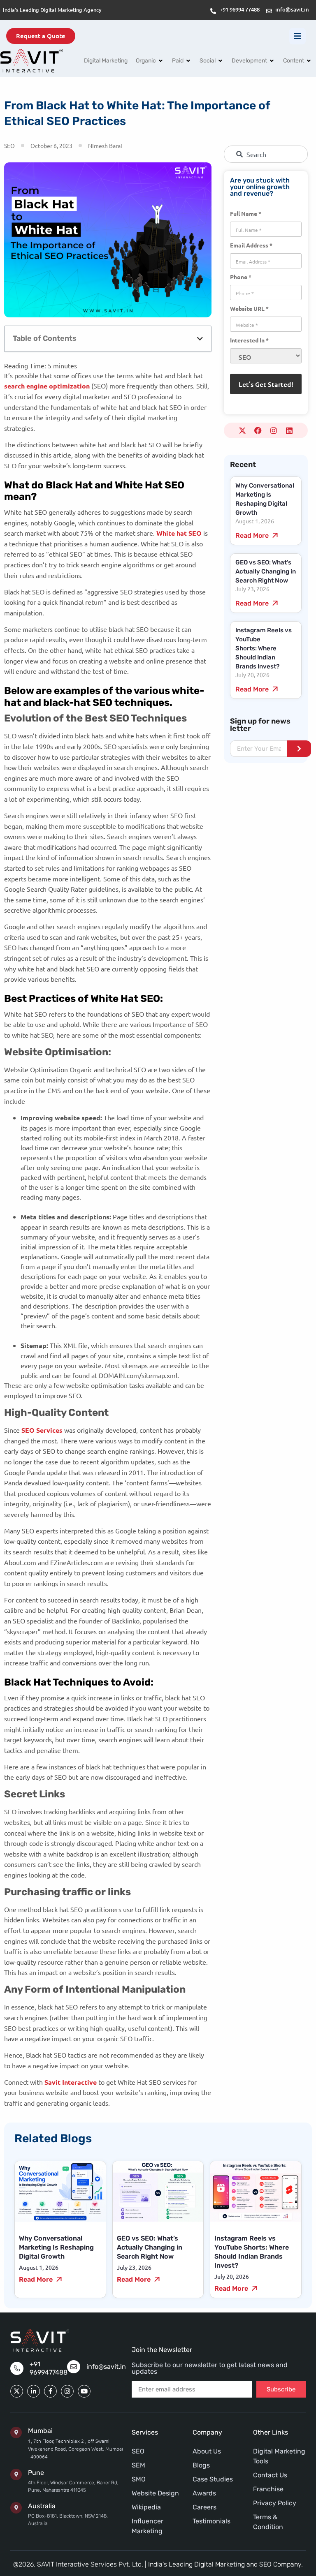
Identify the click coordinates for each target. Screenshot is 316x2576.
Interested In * (249, 340)
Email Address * (251, 245)
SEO (9, 146)
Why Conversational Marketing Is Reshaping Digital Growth (56, 2247)
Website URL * (249, 308)
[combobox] (266, 154)
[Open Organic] (161, 61)
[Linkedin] (289, 430)
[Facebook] (258, 430)
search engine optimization (47, 386)
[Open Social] (221, 61)
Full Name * (246, 213)
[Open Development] (272, 61)
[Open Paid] (188, 61)
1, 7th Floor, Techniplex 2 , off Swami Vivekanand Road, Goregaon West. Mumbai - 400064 (76, 2449)
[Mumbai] (16, 2433)
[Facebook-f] (50, 2391)
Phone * (241, 276)
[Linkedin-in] (34, 2391)
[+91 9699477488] (17, 2368)
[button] (200, 339)
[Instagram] (274, 430)
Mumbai (40, 2431)
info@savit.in (106, 2367)
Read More (253, 535)
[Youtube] (84, 2391)
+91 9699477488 (49, 2368)
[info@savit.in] (74, 2367)
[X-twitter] (242, 430)
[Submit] (299, 749)
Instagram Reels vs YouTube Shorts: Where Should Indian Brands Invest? (264, 648)
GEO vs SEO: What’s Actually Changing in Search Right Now (266, 571)
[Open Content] (309, 61)
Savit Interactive (71, 2082)
